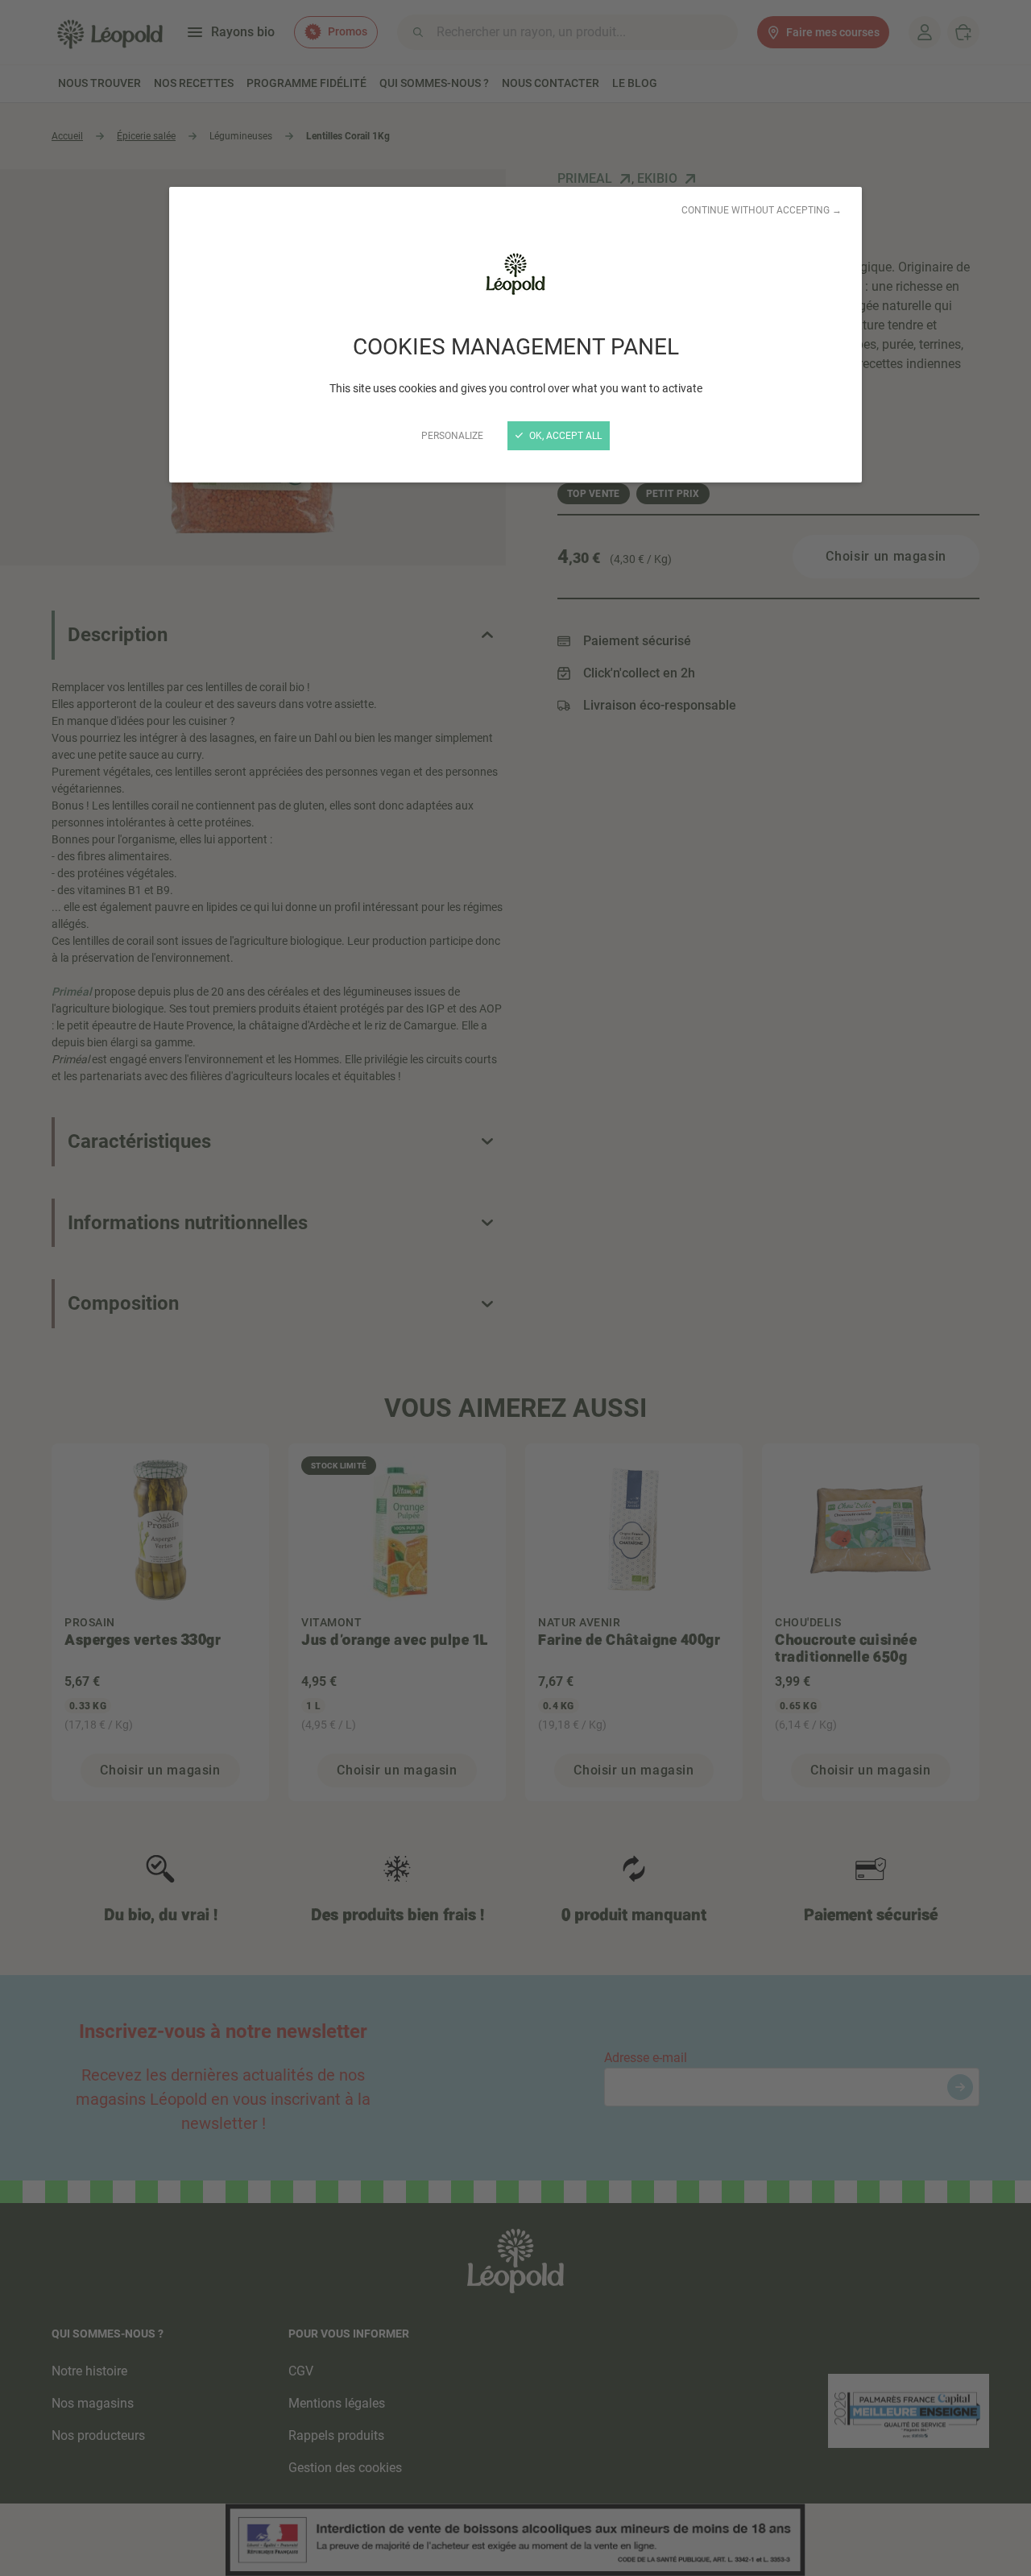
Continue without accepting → (762, 210)
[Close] (515, 1288)
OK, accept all (564, 436)
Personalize (452, 436)
